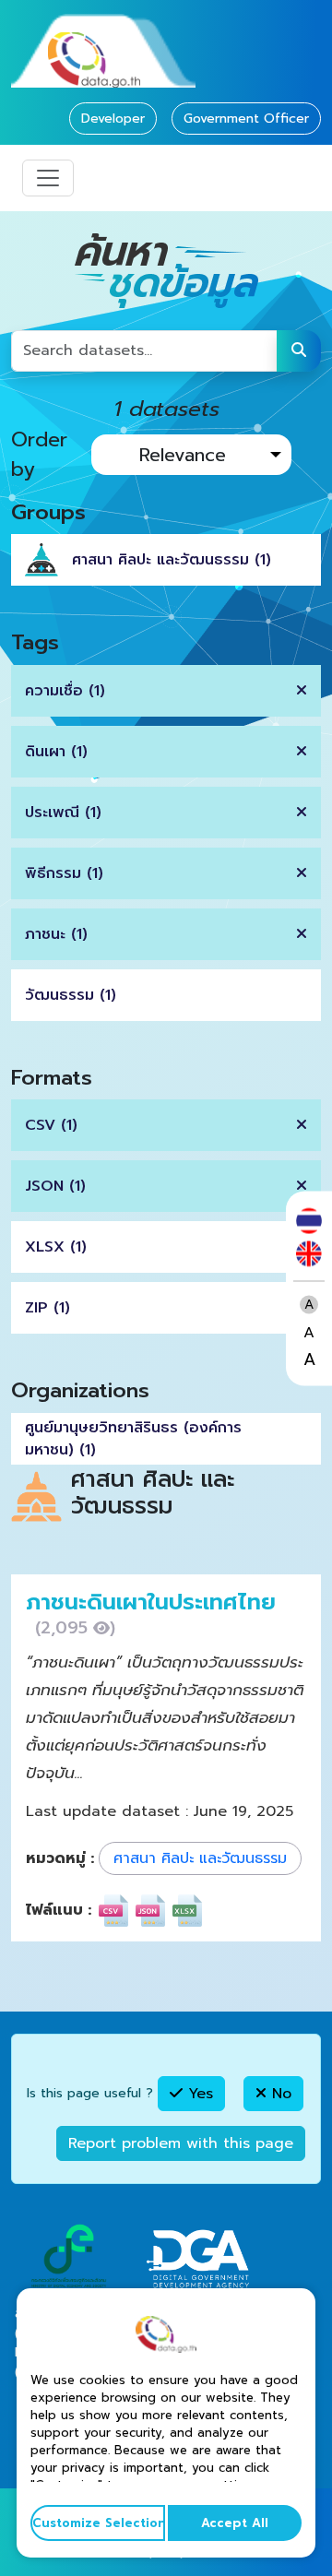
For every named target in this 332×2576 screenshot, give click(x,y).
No (279, 2094)
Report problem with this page (181, 2143)
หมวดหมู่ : (60, 1858)
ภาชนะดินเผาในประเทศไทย (151, 1602)
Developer (113, 119)
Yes (198, 2094)
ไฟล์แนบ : (59, 1910)
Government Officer (246, 119)
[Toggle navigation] (48, 178)
